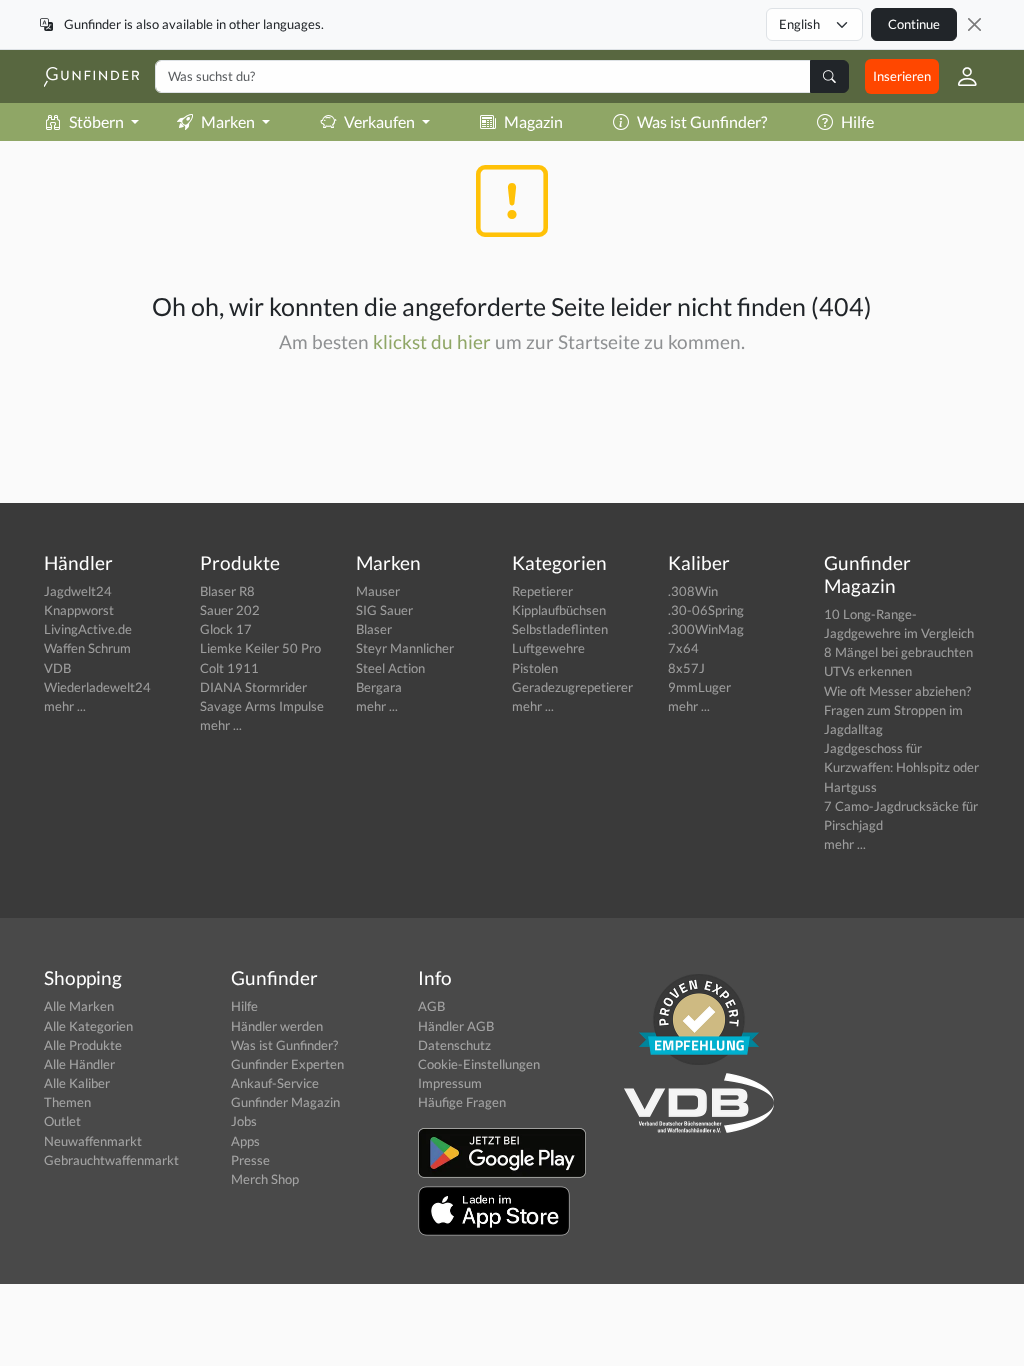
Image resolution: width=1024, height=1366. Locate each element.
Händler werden (277, 1026)
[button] (959, 76)
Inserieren (902, 76)
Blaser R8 (227, 591)
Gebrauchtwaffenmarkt (111, 1160)
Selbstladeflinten (560, 629)
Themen (67, 1102)
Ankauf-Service (275, 1083)
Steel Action (390, 668)
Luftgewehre (548, 648)
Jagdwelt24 (78, 591)
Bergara (379, 687)
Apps (245, 1141)
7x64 (683, 648)
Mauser (378, 591)
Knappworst (79, 610)
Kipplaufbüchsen (559, 610)
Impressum (450, 1083)
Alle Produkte (83, 1045)
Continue (914, 24)
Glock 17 (226, 629)
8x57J (686, 668)
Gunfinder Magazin (285, 1102)
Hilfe (857, 121)
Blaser (374, 629)
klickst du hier (432, 341)
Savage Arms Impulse (262, 706)
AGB (431, 1006)
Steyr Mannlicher (405, 648)
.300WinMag (706, 629)
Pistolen (535, 668)
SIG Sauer (384, 610)
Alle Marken (79, 1006)
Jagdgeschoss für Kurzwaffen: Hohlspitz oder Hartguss (901, 767)
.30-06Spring (706, 610)
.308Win (693, 591)
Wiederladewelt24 (97, 687)
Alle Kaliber (77, 1083)
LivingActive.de (88, 629)
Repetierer (542, 591)
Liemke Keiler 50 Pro (260, 648)
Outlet (62, 1121)
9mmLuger (699, 687)
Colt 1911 (229, 668)
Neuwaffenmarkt (93, 1141)
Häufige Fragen (462, 1102)
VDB (57, 668)
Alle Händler (79, 1064)
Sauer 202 (230, 610)
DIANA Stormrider (253, 687)
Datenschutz (454, 1045)
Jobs (244, 1121)
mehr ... (65, 706)
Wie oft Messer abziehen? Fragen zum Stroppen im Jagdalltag (897, 710)
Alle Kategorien (88, 1026)
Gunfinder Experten (287, 1064)
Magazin (533, 121)
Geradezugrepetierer (572, 687)
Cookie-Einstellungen (479, 1064)
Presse (250, 1160)
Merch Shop (265, 1179)
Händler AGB (456, 1026)
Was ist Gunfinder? (702, 121)
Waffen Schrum (87, 648)
